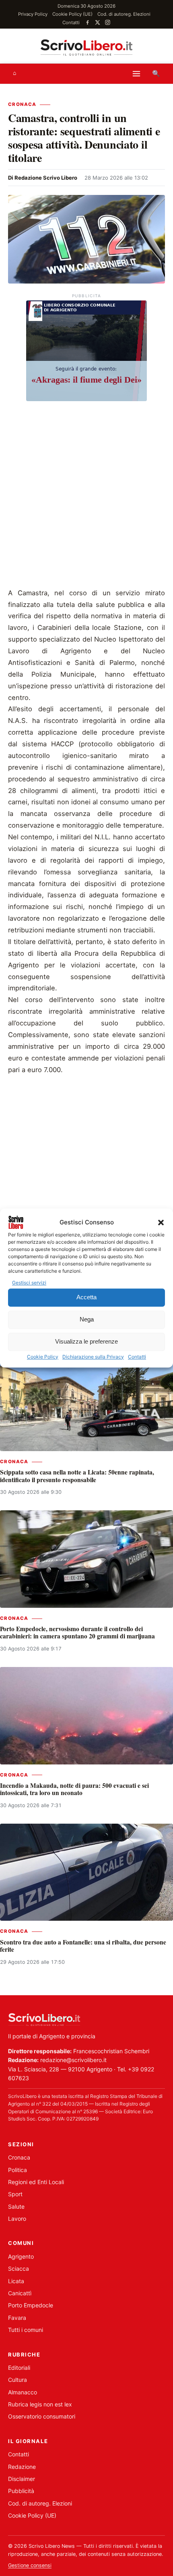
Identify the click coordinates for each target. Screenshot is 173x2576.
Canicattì (20, 2293)
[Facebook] (88, 22)
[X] (98, 22)
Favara (17, 2318)
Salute (16, 2206)
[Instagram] (108, 22)
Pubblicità (21, 2491)
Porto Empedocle (31, 2305)
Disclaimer (22, 2479)
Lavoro (17, 2219)
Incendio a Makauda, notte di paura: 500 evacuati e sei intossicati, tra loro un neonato (74, 1789)
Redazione (22, 2467)
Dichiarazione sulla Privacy (93, 1357)
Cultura (18, 2380)
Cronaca (22, 104)
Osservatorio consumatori (42, 2416)
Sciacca (19, 2268)
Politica (18, 2170)
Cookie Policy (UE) (72, 14)
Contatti (137, 1357)
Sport (15, 2194)
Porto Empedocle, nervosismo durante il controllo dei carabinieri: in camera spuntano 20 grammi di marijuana (77, 1632)
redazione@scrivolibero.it (73, 2060)
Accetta (86, 1297)
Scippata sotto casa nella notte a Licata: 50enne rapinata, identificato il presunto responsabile (77, 1476)
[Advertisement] (86, 497)
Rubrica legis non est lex (40, 2404)
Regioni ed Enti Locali (36, 2182)
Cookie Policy (43, 1357)
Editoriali (19, 2368)
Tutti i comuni (26, 2330)
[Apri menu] (136, 74)
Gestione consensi (30, 2565)
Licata (16, 2281)
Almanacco (23, 2392)
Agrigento (21, 2256)
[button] (161, 1222)
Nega (87, 1320)
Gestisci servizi (29, 1283)
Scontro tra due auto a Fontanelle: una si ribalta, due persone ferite (83, 1946)
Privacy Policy (33, 14)
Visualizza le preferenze (86, 1342)
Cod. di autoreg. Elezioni (124, 14)
